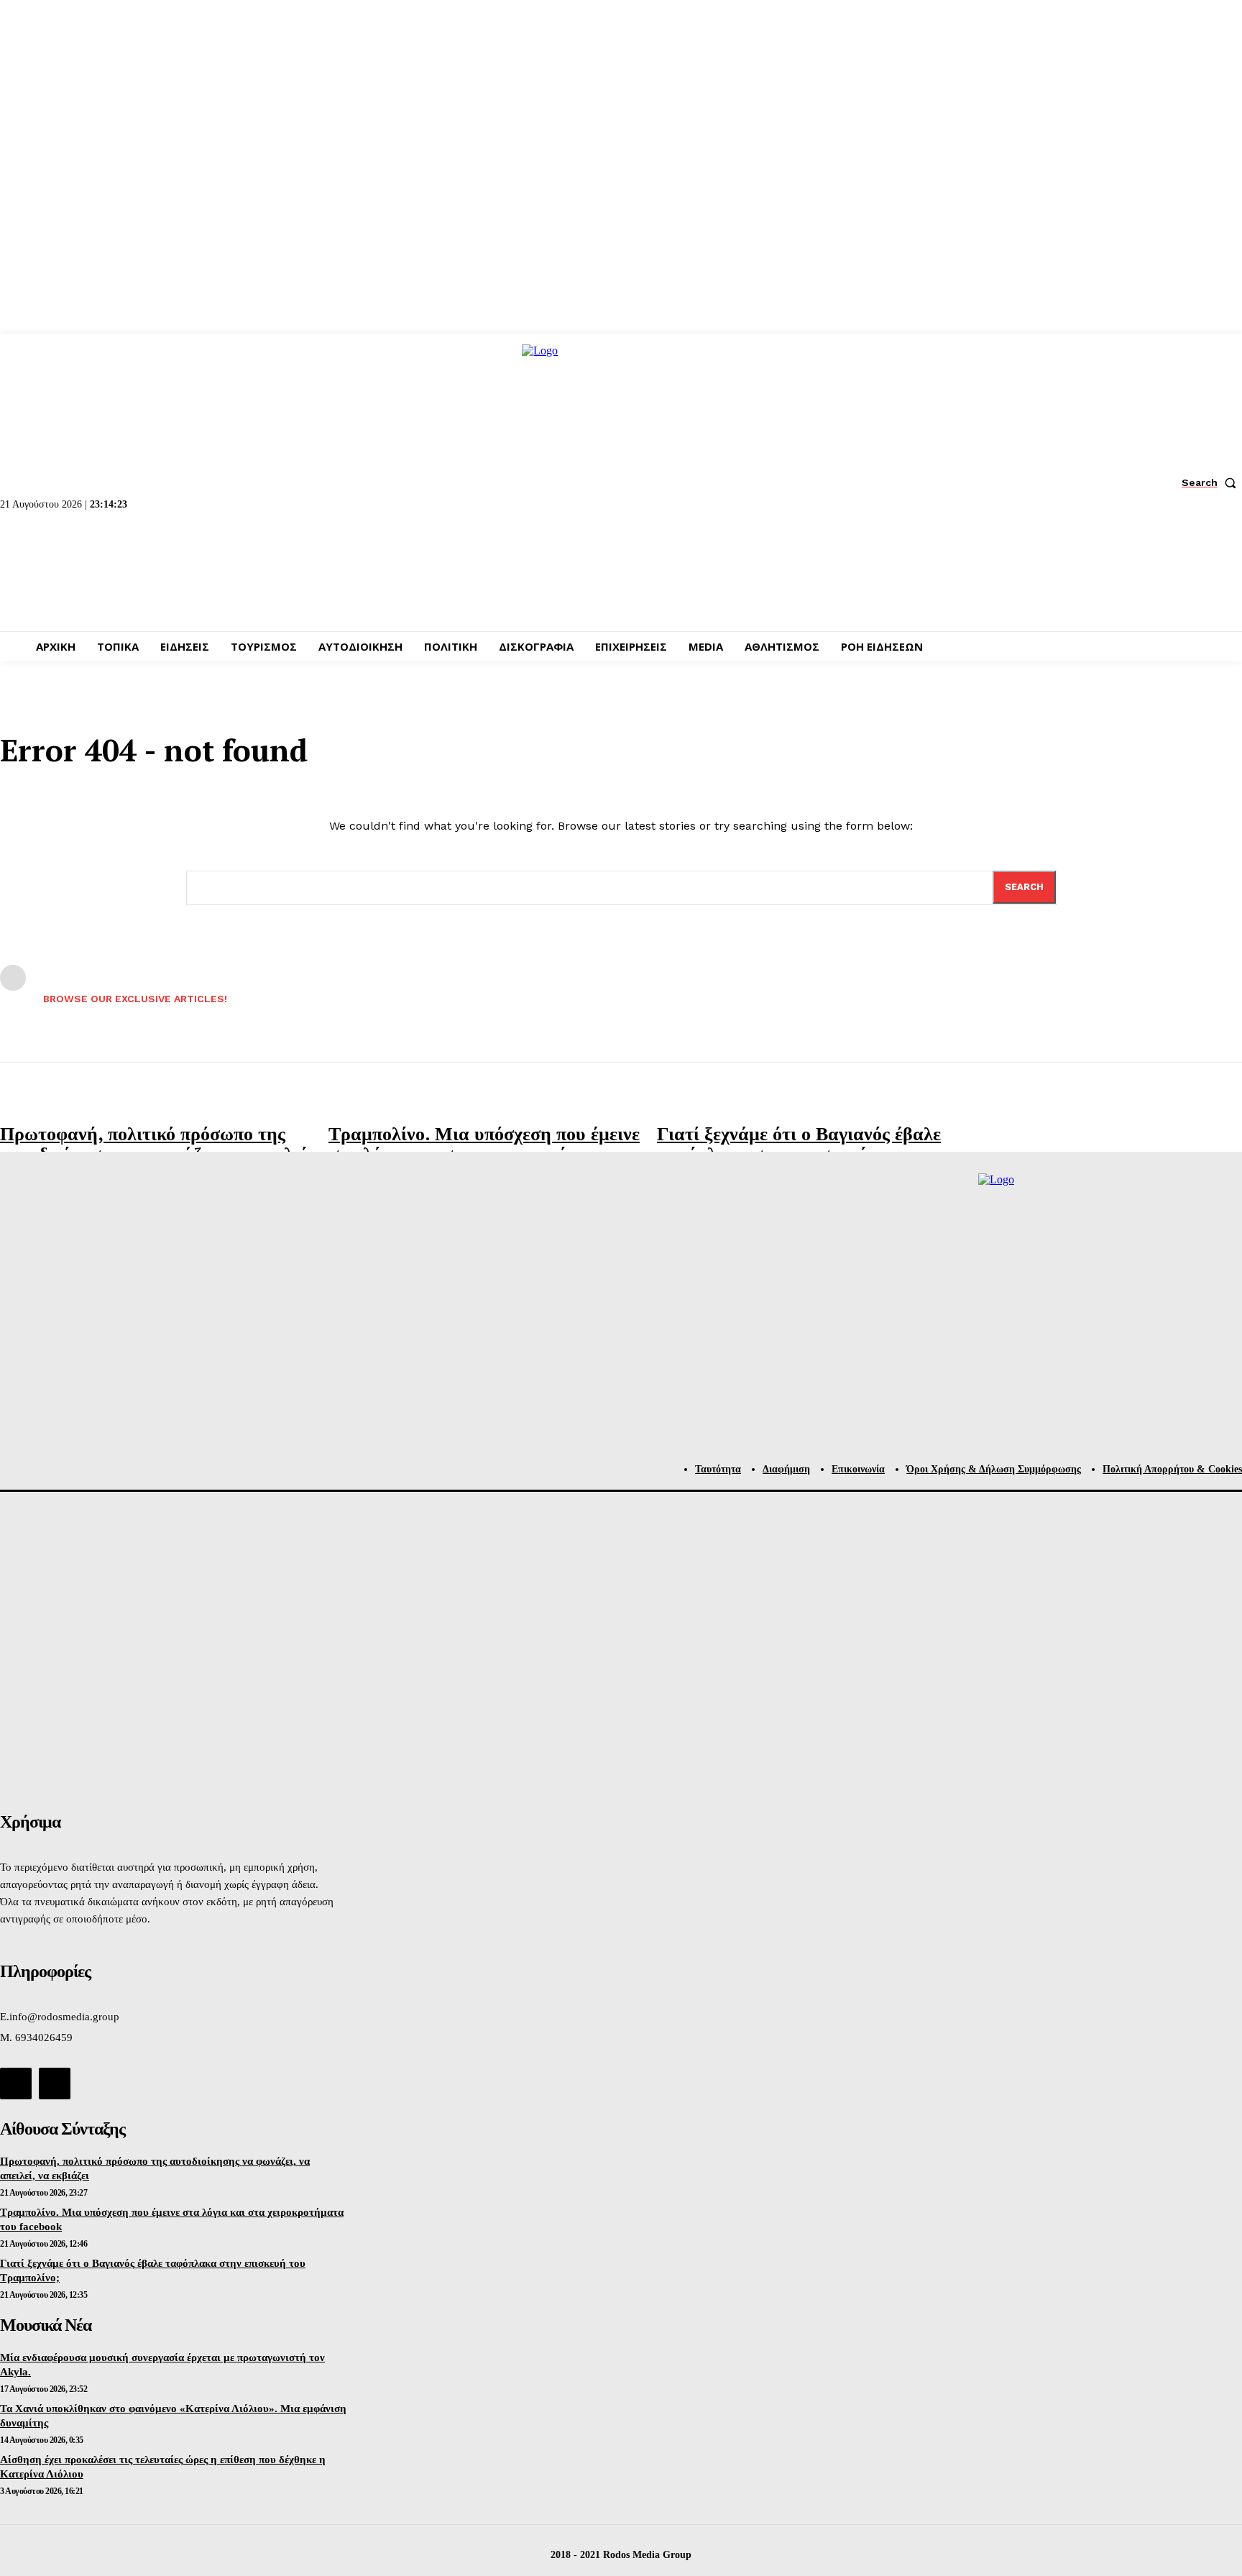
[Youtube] (55, 2084)
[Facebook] (16, 2084)
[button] (1212, 482)
